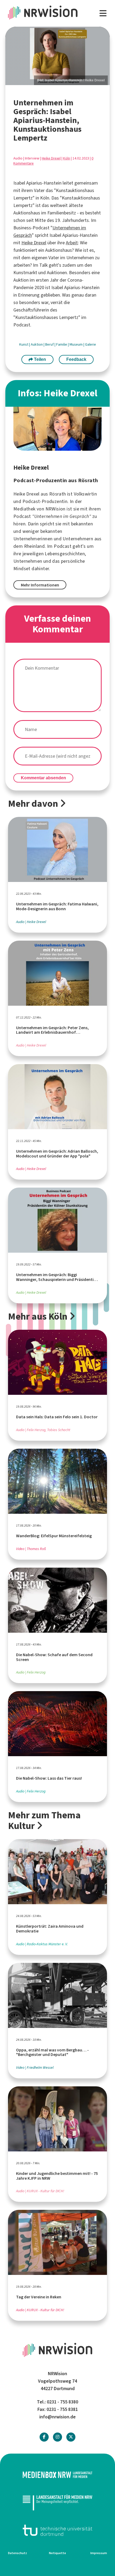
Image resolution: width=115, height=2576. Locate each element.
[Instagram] (57, 2437)
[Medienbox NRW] (57, 2475)
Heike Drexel (51, 158)
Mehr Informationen (40, 585)
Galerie (91, 344)
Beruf (50, 344)
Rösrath (58, 494)
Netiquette (57, 2553)
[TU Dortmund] (57, 2530)
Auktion (37, 344)
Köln (67, 158)
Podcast (63, 546)
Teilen (39, 359)
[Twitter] (71, 2437)
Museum (76, 344)
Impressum (99, 2553)
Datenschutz (18, 2553)
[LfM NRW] (57, 2503)
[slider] (57, 56)
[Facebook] (44, 2437)
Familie (62, 344)
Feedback (76, 359)
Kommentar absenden (43, 778)
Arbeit (72, 243)
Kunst (24, 344)
